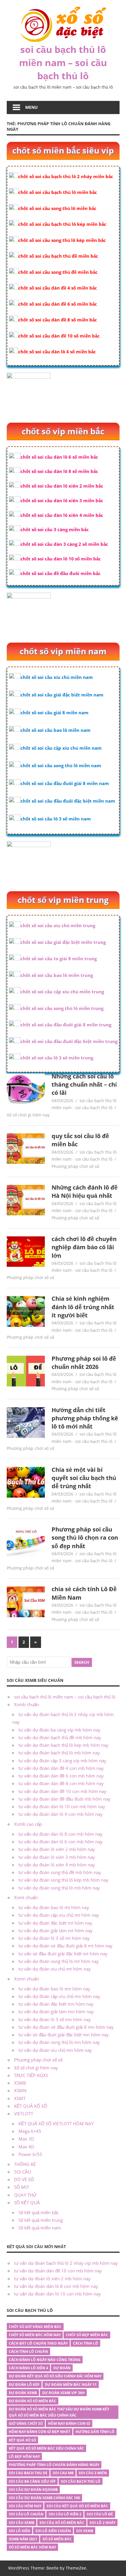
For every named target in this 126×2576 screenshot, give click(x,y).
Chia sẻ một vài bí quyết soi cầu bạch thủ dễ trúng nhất (84, 1478)
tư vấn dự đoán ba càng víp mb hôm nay (59, 1730)
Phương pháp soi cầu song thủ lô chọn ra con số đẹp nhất (85, 1538)
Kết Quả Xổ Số (22, 2440)
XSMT (20, 2098)
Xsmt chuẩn (26, 1897)
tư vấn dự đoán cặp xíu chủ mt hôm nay (59, 1915)
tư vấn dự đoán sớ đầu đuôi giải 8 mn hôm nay (66, 2027)
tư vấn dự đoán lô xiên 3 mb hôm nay (57, 1857)
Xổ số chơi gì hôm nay (28, 1115)
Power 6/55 (30, 2154)
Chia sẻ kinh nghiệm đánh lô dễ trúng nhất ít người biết (83, 1307)
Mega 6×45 (30, 2131)
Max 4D (26, 2147)
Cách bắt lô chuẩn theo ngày (38, 2343)
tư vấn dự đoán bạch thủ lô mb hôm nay (59, 1753)
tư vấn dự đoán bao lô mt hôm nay (54, 1907)
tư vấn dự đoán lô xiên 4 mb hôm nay (57, 1865)
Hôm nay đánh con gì (69, 2423)
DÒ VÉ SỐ (24, 2179)
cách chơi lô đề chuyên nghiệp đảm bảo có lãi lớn (84, 1247)
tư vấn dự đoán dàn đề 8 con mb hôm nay (61, 1783)
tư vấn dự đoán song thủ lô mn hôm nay (59, 2042)
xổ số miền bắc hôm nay (32, 2547)
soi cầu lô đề (100, 2514)
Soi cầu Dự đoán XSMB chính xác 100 (44, 2498)
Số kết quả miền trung (41, 2220)
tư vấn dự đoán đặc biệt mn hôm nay (56, 2004)
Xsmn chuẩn (27, 1979)
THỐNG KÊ (25, 2164)
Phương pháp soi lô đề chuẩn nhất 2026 (84, 1363)
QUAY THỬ (25, 2195)
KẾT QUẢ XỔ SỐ (31, 2106)
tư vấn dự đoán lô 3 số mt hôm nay (54, 1938)
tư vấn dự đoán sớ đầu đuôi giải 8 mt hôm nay (65, 1946)
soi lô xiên (19, 2531)
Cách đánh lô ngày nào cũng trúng (45, 2360)
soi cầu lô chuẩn (26, 2514)
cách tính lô (86, 2343)
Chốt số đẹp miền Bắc (87, 2335)
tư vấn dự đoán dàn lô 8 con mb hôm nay (61, 1834)
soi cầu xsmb (22, 2523)
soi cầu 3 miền (93, 2473)
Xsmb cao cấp (28, 1824)
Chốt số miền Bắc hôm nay (35, 2335)
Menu (31, 107)
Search (82, 1662)
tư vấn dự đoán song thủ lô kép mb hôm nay (63, 1880)
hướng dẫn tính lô (95, 2432)
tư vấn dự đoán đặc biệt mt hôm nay (55, 1923)
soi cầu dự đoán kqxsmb (33, 2490)
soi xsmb (85, 2531)
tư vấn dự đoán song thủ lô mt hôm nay (59, 1961)
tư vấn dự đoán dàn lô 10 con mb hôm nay (62, 1806)
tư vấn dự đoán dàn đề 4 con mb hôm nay (61, 1768)
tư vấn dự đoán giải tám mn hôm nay (56, 2011)
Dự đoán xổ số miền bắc (33, 2401)
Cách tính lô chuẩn (28, 2352)
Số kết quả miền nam (40, 2228)
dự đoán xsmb (23, 2393)
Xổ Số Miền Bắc (57, 2539)
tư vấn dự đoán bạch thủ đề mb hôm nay (60, 1737)
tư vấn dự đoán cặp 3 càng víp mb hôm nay (62, 1761)
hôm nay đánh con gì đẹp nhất (40, 2432)
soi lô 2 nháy (103, 2523)
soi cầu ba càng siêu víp (32, 2481)
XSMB (20, 2083)
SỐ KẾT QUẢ (27, 2202)
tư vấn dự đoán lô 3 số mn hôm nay (55, 2019)
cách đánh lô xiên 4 (28, 2368)
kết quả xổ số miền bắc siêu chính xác (46, 2448)
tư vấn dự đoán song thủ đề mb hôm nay (60, 1872)
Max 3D (26, 2139)
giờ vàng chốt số (26, 2423)
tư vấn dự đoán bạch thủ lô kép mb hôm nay (63, 1745)
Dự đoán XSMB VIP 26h (63, 2393)
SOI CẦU (23, 2172)
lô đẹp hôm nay (24, 2457)
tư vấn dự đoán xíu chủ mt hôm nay (55, 1969)
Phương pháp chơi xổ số (75, 1166)
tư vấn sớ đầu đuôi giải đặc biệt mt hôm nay (63, 1954)
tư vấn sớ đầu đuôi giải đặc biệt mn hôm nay (64, 2035)
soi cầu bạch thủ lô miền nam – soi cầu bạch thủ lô (63, 62)
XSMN (20, 2090)
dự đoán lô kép (24, 2385)
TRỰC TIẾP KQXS (31, 2075)
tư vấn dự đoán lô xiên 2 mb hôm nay (57, 1849)
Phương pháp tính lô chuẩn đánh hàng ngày (54, 2465)
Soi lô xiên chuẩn (53, 2531)
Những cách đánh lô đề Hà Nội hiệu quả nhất (85, 1191)
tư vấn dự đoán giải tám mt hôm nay (56, 1930)
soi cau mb (63, 2473)
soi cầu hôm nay (25, 2506)
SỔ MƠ (21, 2187)
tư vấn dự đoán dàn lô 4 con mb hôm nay (61, 1814)
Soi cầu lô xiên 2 (65, 2514)
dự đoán (62, 2368)
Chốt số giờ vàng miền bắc (35, 2327)
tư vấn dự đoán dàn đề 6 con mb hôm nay (61, 1776)
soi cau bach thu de (28, 2473)
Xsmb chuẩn (27, 1704)
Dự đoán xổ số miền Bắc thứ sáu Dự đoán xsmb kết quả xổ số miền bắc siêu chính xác (59, 2412)
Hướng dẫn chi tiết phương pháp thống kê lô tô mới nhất (85, 1418)
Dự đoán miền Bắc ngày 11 (71, 2385)
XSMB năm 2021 (23, 2539)
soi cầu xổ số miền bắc (62, 2523)
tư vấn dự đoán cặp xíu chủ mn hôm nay (59, 1996)
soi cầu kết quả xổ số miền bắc (77, 2506)
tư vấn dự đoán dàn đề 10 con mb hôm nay (62, 1791)
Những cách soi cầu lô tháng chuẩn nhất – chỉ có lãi (84, 1085)
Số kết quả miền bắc (39, 2212)
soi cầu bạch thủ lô (81, 2481)
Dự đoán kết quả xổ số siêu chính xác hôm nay (55, 2376)
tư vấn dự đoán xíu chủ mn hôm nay (55, 2050)
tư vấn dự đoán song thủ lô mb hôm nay (59, 1888)
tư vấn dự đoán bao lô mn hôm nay (54, 1989)
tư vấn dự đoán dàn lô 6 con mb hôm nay (61, 1842)
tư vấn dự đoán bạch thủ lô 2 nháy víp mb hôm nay (66, 2263)
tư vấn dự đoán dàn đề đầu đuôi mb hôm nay (64, 1799)
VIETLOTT (24, 2114)
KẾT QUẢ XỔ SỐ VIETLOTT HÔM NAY (56, 2124)
